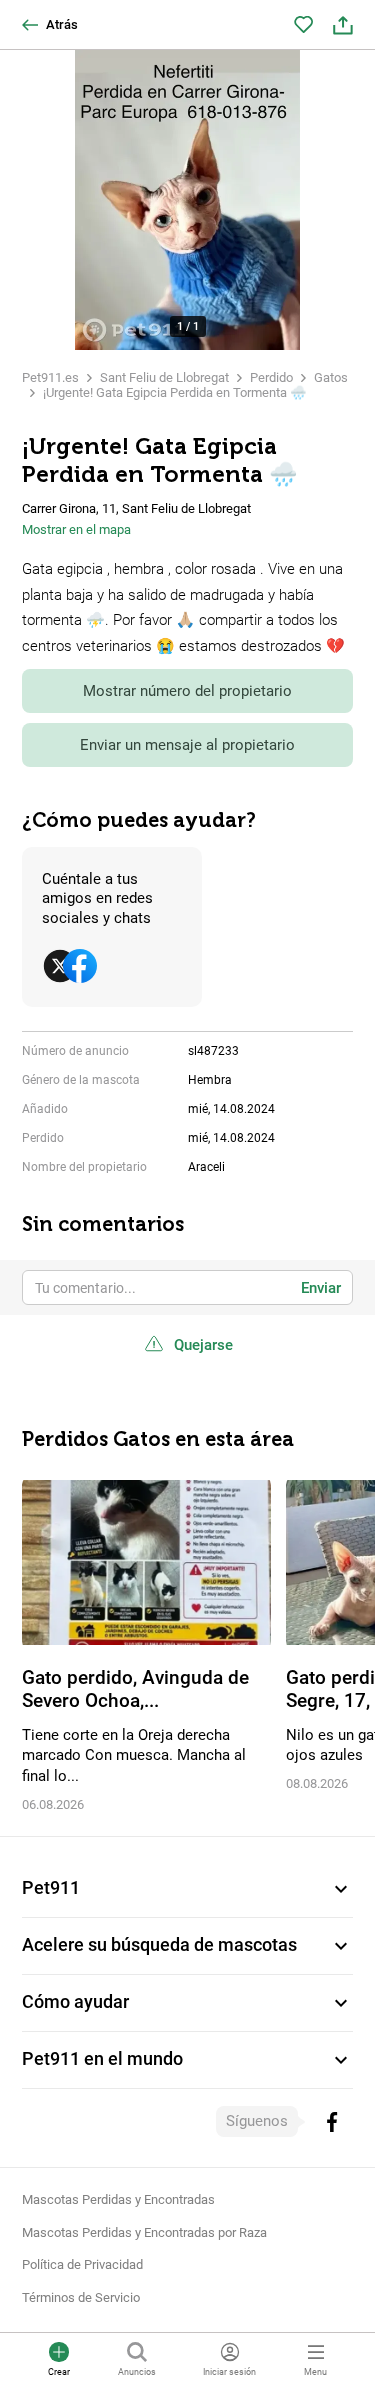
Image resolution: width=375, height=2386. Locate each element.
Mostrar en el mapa (76, 529)
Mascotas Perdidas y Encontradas (118, 2199)
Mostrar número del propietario (187, 691)
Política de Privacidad (82, 2264)
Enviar (321, 1288)
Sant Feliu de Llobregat (164, 377)
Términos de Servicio (81, 2297)
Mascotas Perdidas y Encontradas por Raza (144, 2232)
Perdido (271, 377)
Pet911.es (50, 377)
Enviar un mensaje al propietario (187, 745)
